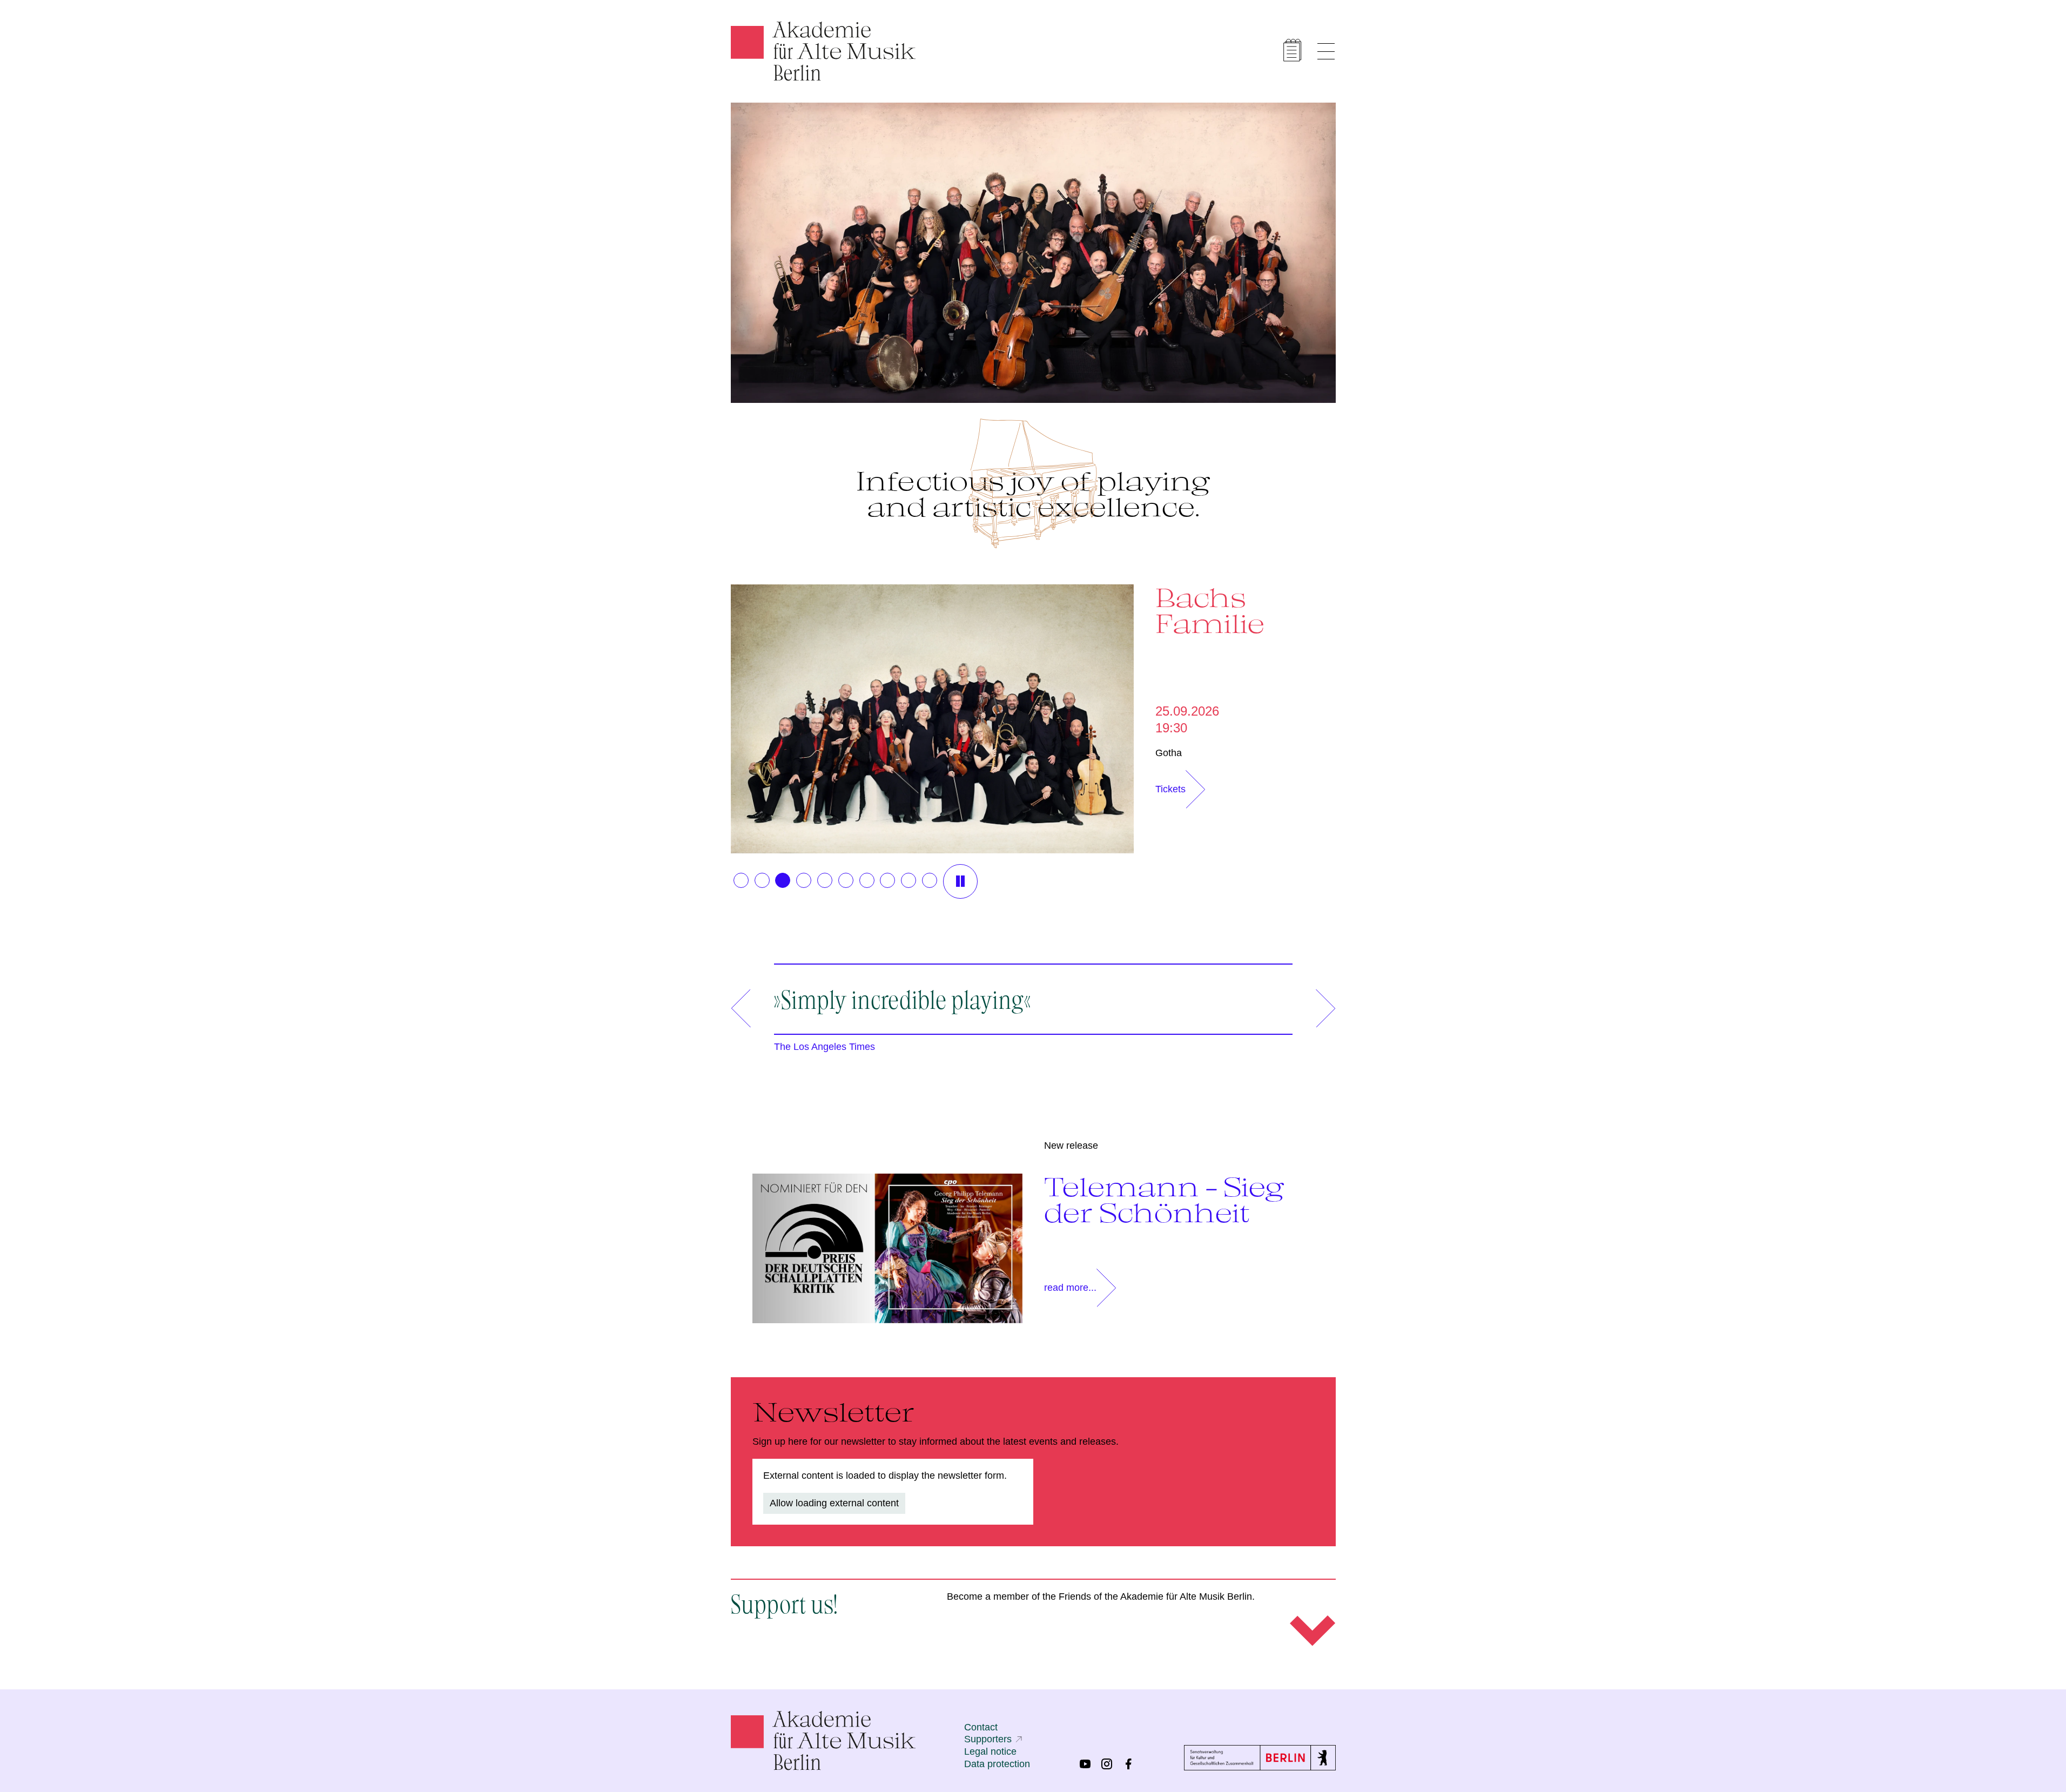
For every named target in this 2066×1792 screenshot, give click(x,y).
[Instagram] (1107, 1764)
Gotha (1169, 753)
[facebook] (1128, 1764)
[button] (741, 880)
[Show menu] (1326, 51)
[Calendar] (1293, 50)
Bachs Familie (1210, 610)
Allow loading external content (834, 1503)
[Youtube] (1085, 1764)
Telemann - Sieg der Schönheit (1164, 1200)
